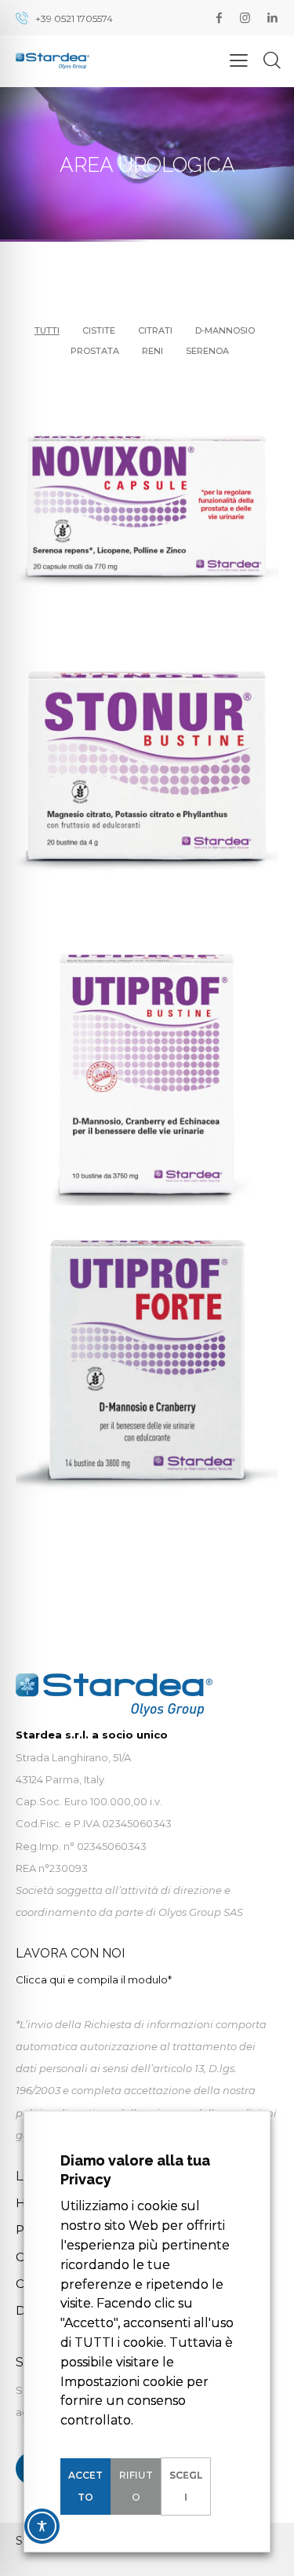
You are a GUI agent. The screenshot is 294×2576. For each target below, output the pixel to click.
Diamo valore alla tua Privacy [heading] (135, 2170)
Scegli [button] (186, 2486)
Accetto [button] (85, 2486)
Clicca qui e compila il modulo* (94, 1979)
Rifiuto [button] (136, 2486)
